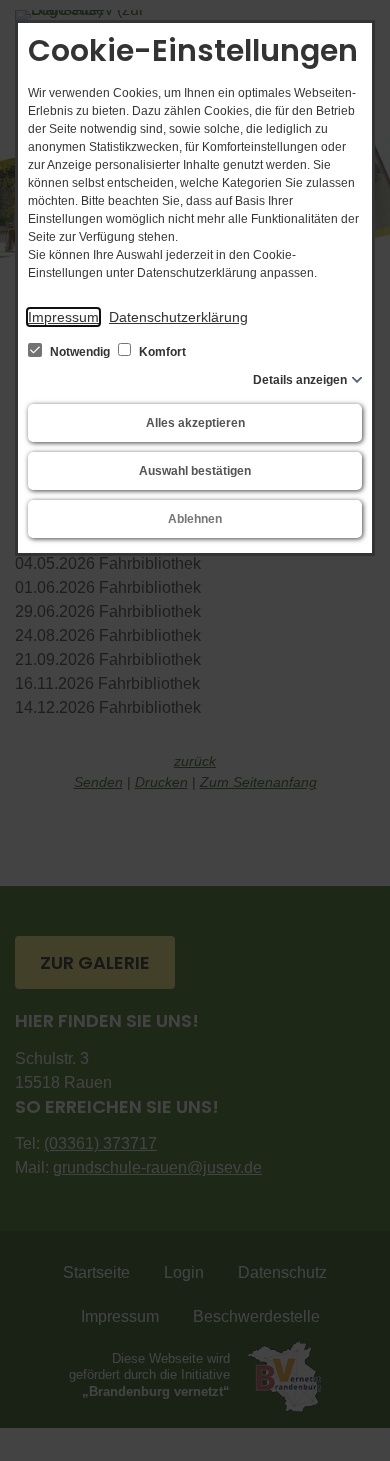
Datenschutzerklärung (178, 317)
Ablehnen (195, 519)
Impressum (63, 317)
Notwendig (80, 352)
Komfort (161, 352)
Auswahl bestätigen (195, 471)
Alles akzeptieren (195, 423)
